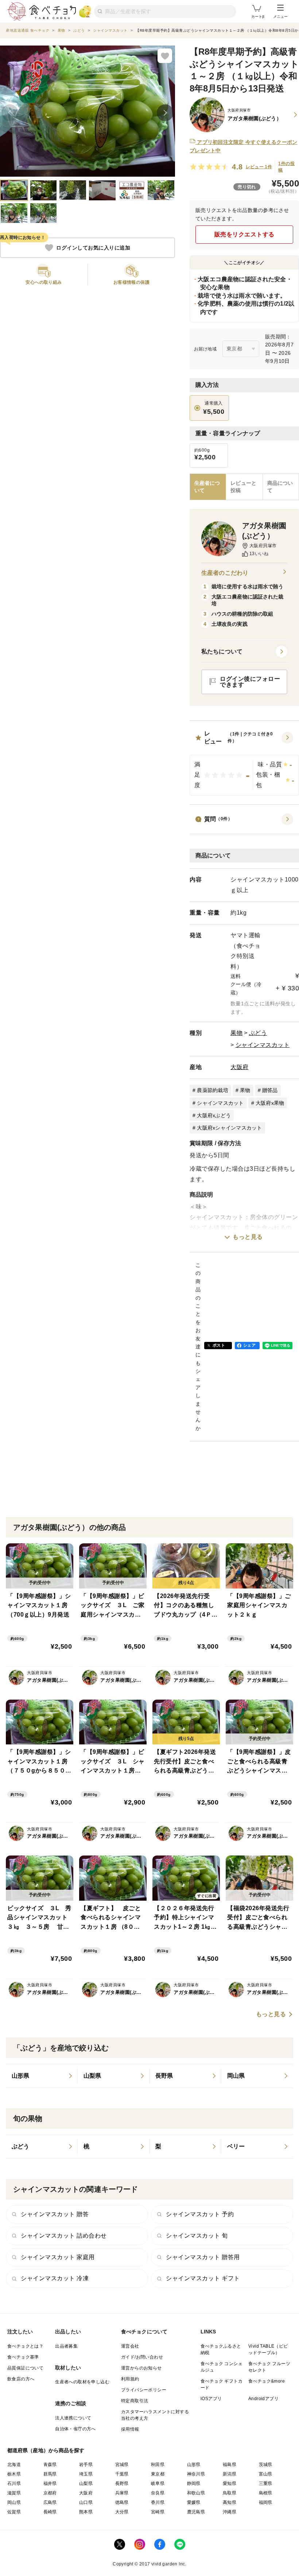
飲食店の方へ (21, 2379)
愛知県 (230, 2483)
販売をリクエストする (244, 234)
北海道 (14, 2465)
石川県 (14, 2483)
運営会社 (130, 2346)
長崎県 (50, 2512)
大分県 (122, 2512)
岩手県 (86, 2465)
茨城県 (266, 2465)
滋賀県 (14, 2493)
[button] (244, 763)
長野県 (122, 2483)
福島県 (230, 2465)
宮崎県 (158, 2512)
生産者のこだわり (225, 573)
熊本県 (86, 2512)
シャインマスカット (263, 1045)
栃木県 (14, 2474)
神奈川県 (196, 2474)
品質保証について (25, 2368)
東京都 (158, 2474)
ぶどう (258, 1033)
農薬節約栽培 (213, 1090)
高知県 (230, 2502)
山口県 (86, 2502)
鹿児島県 (196, 2512)
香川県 (158, 2502)
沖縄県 (230, 2512)
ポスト (219, 1345)
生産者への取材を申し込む (82, 2382)
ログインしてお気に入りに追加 (93, 248)
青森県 (50, 2465)
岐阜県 (158, 2483)
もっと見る (248, 1237)
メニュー (280, 17)
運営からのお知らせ (141, 2368)
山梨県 (86, 2483)
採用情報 (130, 2429)
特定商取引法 (135, 2401)
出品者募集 (66, 2346)
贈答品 (270, 1090)
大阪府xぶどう (214, 1115)
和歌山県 (196, 2493)
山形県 (194, 2465)
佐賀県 (14, 2512)
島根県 (266, 2493)
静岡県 (194, 2483)
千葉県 (122, 2474)
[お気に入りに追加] (165, 56)
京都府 (50, 2493)
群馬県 (50, 2474)
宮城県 (122, 2465)
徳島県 (122, 2502)
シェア (249, 1345)
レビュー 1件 (259, 167)
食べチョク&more (267, 2381)
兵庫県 (122, 2493)
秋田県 (158, 2465)
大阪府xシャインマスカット (229, 1128)
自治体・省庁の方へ (75, 2429)
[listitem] (42, 2076)
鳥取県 (230, 2493)
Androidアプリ (263, 2399)
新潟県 (230, 2474)
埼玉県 (86, 2474)
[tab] (244, 487)
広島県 (50, 2502)
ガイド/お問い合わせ (142, 2357)
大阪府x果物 (270, 1103)
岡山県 (14, 2502)
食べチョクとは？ (25, 2346)
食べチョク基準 (23, 2357)
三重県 (266, 2483)
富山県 (266, 2474)
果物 (236, 1033)
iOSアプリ (211, 2399)
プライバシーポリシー (144, 2390)
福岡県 (266, 2502)
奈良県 (158, 2493)
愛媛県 (194, 2502)
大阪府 (240, 1067)
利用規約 (130, 2379)
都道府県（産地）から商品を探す (46, 2450)
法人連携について (73, 2418)
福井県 (50, 2483)
